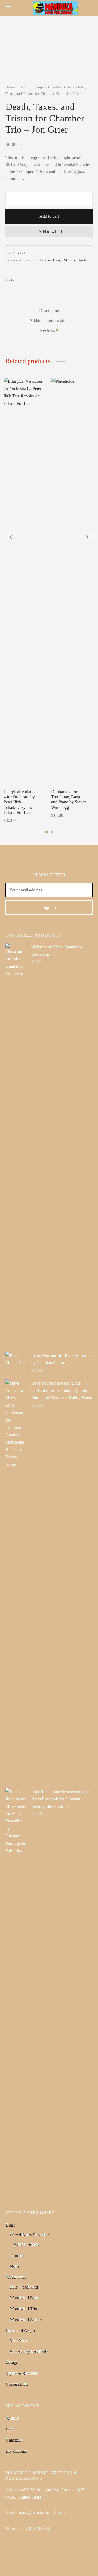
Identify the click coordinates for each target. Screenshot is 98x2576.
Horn (14, 2266)
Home (10, 87)
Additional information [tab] (49, 320)
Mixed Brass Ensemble (29, 2235)
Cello (29, 260)
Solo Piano (19, 2340)
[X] (31, 279)
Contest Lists (17, 2384)
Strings (38, 87)
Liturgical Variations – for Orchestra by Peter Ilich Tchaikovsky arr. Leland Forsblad (21, 802)
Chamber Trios (60, 87)
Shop (24, 87)
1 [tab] (47, 832)
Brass (10, 2225)
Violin (83, 260)
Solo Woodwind (24, 2287)
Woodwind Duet (24, 2298)
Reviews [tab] (49, 330)
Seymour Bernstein (22, 2373)
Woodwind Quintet (26, 2320)
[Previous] (11, 537)
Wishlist (12, 2418)
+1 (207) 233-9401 (36, 2528)
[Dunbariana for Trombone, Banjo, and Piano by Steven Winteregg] (73, 581)
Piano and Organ (20, 2330)
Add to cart (49, 216)
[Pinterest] (41, 279)
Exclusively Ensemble (29, 2351)
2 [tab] (52, 832)
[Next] (87, 537)
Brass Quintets (26, 2244)
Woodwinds (16, 2277)
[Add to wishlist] (45, 791)
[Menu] (9, 8)
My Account (16, 2451)
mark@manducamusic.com (42, 2513)
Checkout (14, 2440)
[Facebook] (21, 279)
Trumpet (17, 2255)
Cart (9, 2429)
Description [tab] (49, 311)
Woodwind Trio (23, 2308)
